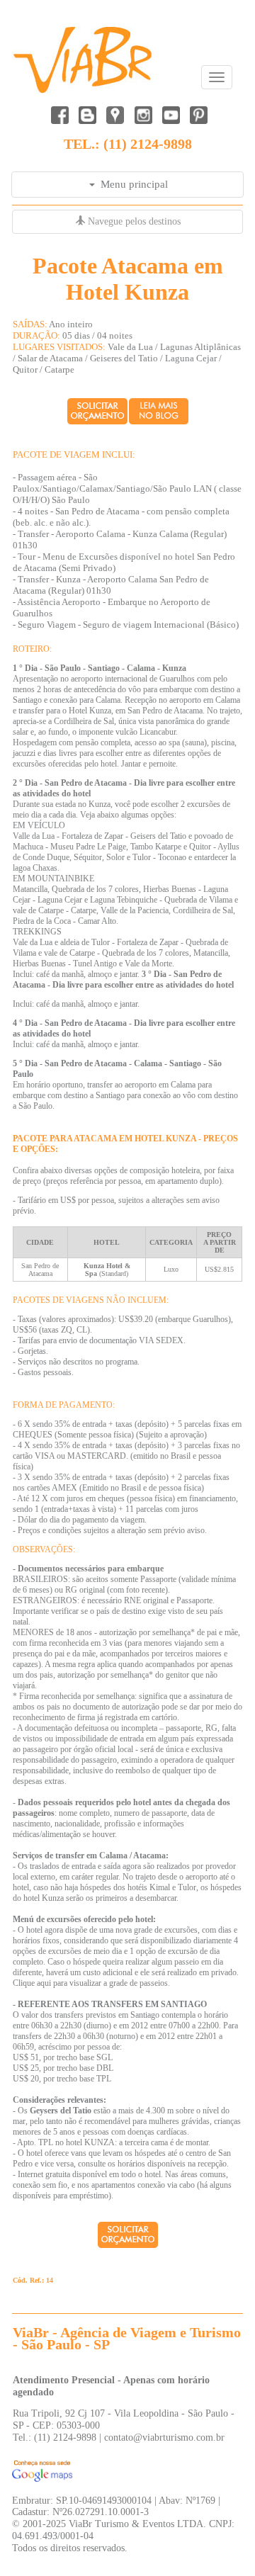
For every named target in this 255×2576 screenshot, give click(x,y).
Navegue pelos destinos (133, 221)
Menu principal (131, 184)
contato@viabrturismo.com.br (164, 2437)
